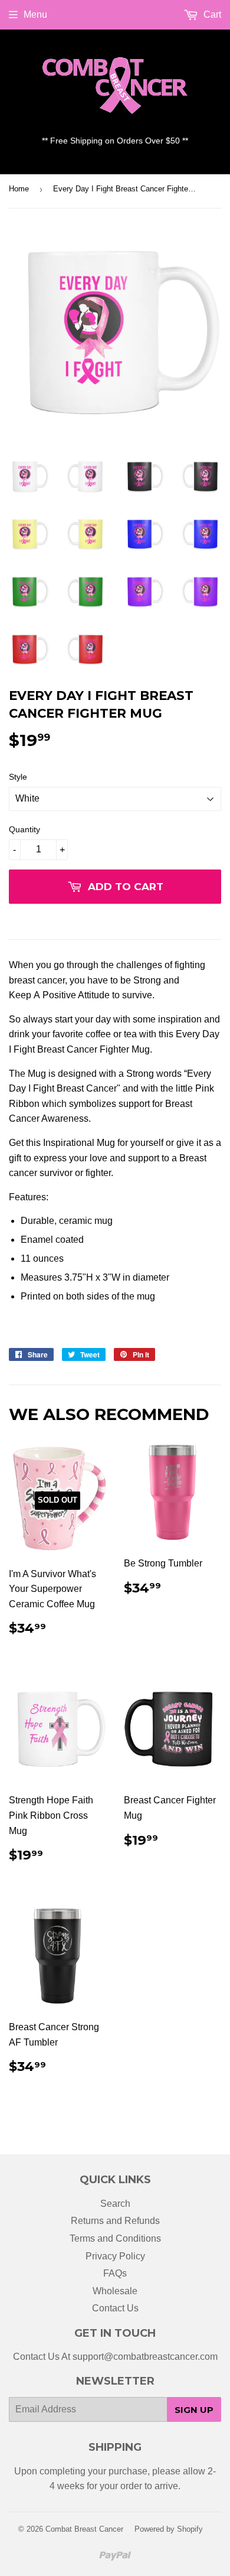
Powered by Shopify (169, 2529)
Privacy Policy (115, 2256)
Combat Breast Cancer (84, 2529)
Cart (211, 14)
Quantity (24, 829)
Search (115, 2204)
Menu (35, 14)
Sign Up (194, 2410)
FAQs (115, 2273)
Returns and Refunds (115, 2221)
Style (18, 777)
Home (19, 189)
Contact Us (115, 2308)
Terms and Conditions (115, 2238)
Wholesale (115, 2291)
